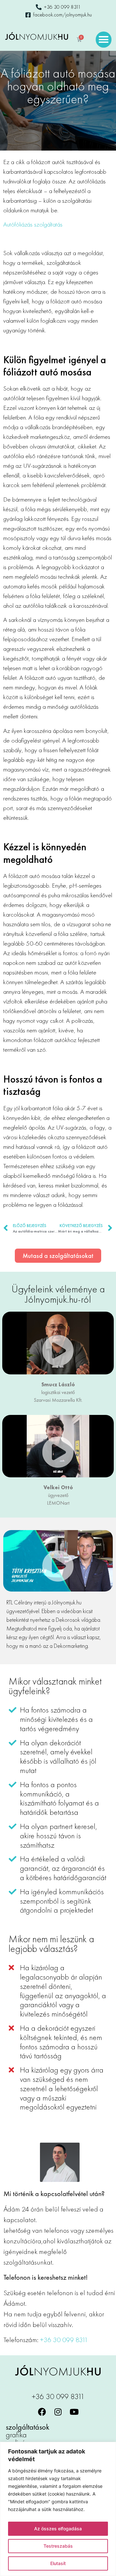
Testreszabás (58, 2546)
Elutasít (58, 2563)
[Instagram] (58, 2412)
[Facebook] (42, 2412)
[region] (58, 2509)
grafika (16, 2435)
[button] (104, 40)
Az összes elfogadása (58, 2529)
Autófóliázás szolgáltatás (33, 224)
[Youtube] (74, 2412)
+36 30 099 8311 (64, 2340)
